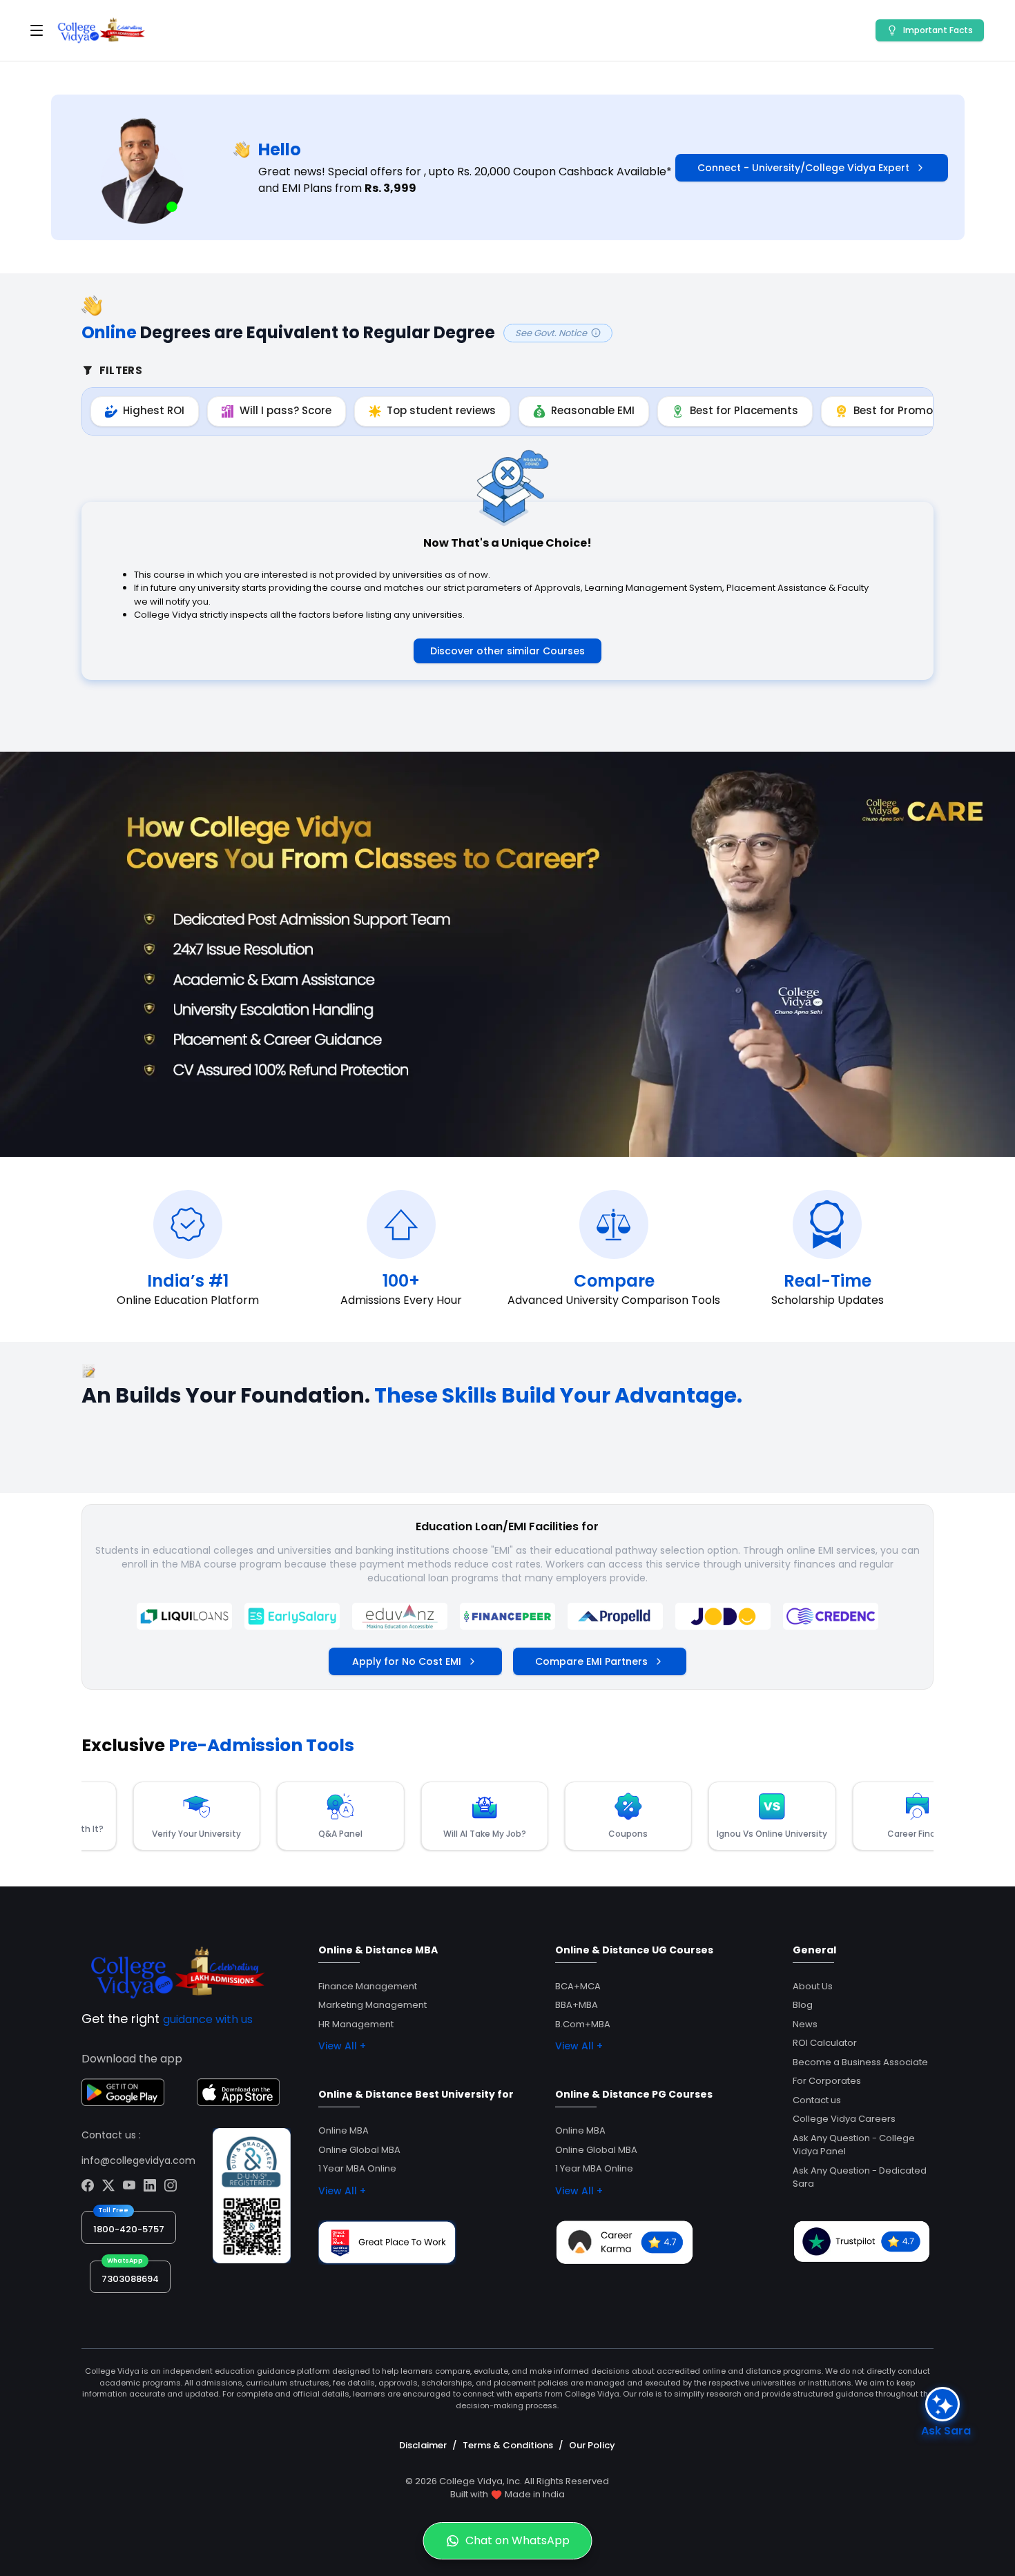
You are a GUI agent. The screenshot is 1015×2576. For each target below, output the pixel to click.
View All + (342, 2046)
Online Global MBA (359, 2150)
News (805, 2024)
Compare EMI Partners (591, 1661)
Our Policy (592, 2445)
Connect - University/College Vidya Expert (803, 168)
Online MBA (344, 2130)
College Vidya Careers (844, 2119)
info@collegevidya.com (138, 2160)
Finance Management (368, 1986)
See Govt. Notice (551, 333)
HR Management (356, 2024)
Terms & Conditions (508, 2445)
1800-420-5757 (129, 2229)
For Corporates (827, 2081)
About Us (813, 1986)
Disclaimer (423, 2445)
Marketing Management (373, 2005)
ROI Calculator (825, 2043)
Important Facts (938, 30)
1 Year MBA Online (357, 2168)
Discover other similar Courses (507, 651)
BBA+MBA (577, 2005)
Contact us (817, 2100)
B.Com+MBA (583, 2024)
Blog (803, 2005)
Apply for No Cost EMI (407, 1661)
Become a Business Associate (860, 2062)
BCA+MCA (578, 1986)
